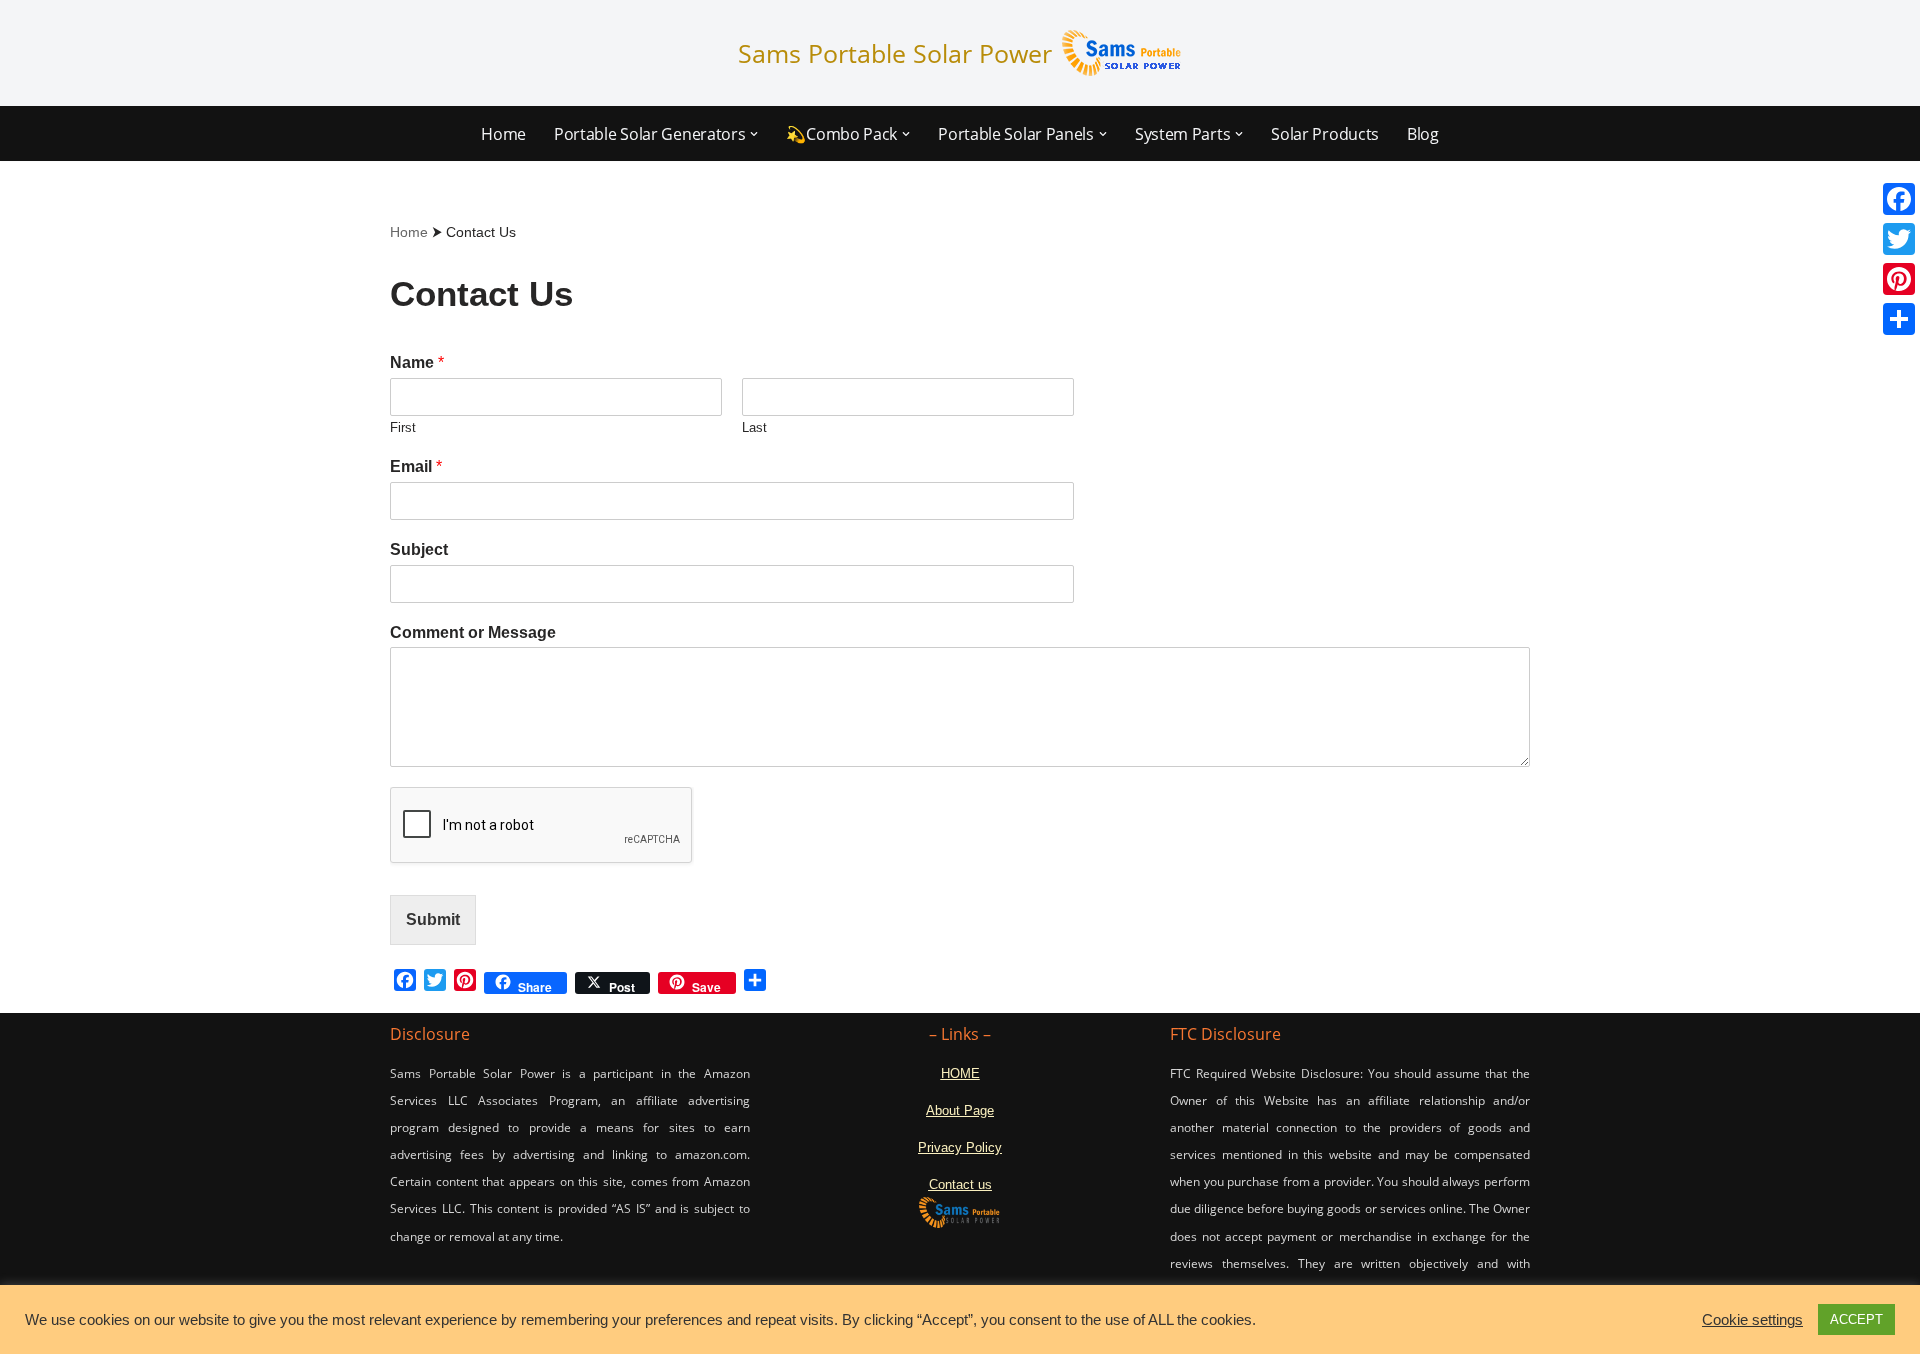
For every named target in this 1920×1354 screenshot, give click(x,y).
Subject (419, 549)
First (403, 427)
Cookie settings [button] (1752, 1320)
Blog (1423, 134)
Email (416, 466)
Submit (433, 919)
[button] (754, 134)
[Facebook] (1899, 199)
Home (503, 134)
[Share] (1899, 319)
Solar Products (1325, 134)
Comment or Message (473, 632)
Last (754, 427)
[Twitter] (1899, 239)
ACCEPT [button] (1856, 1319)
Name (417, 362)
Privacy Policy (960, 1147)
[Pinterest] (1899, 279)
